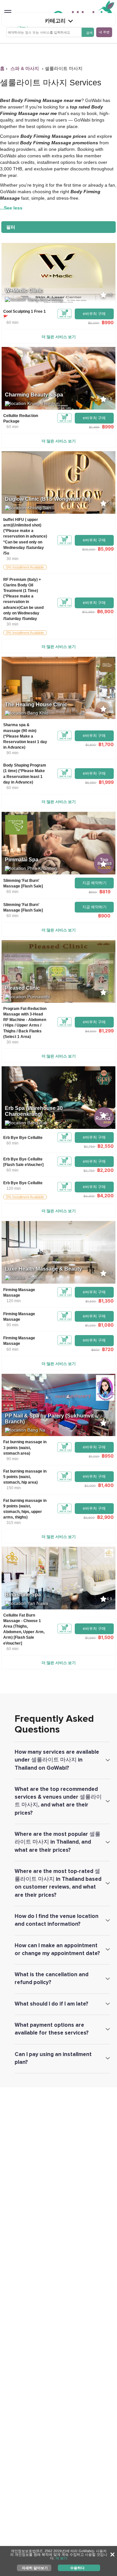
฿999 (108, 427)
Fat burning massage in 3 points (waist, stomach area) (25, 1447)
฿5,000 (93, 323)
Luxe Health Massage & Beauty (43, 1269)
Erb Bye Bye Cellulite (23, 1138)
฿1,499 (94, 427)
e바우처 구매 (94, 314)
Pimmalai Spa (22, 860)
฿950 (108, 1456)
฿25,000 (89, 549)
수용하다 (77, 2568)
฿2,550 (106, 1146)
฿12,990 (88, 612)
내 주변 (104, 32)
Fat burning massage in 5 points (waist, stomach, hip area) (25, 1477)
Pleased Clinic (22, 988)
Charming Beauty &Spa (34, 395)
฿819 (105, 892)
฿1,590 (90, 1638)
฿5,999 (106, 549)
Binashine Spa (23, 1595)
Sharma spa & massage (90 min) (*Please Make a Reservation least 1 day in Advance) (25, 736)
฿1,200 (90, 1325)
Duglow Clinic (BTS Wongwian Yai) (48, 499)
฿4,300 (89, 1196)
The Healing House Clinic (36, 705)
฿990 (108, 322)
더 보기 (61, 2558)
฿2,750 (89, 1146)
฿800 (95, 1350)
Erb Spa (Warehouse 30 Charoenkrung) (34, 1111)
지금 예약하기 (94, 883)
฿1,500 (91, 1301)
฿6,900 (105, 611)
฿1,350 (106, 1301)
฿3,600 (89, 1518)
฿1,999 (106, 782)
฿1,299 (106, 1031)
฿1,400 (106, 1485)
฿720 (108, 1349)
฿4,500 (91, 1031)
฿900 (93, 892)
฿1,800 (91, 745)
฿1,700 (106, 744)
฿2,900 (105, 1517)
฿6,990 (91, 783)
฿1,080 (106, 1325)
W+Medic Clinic (24, 290)
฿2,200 (105, 1170)
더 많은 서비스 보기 (59, 337)
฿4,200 (105, 1195)
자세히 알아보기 (35, 2568)
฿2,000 (90, 1486)
